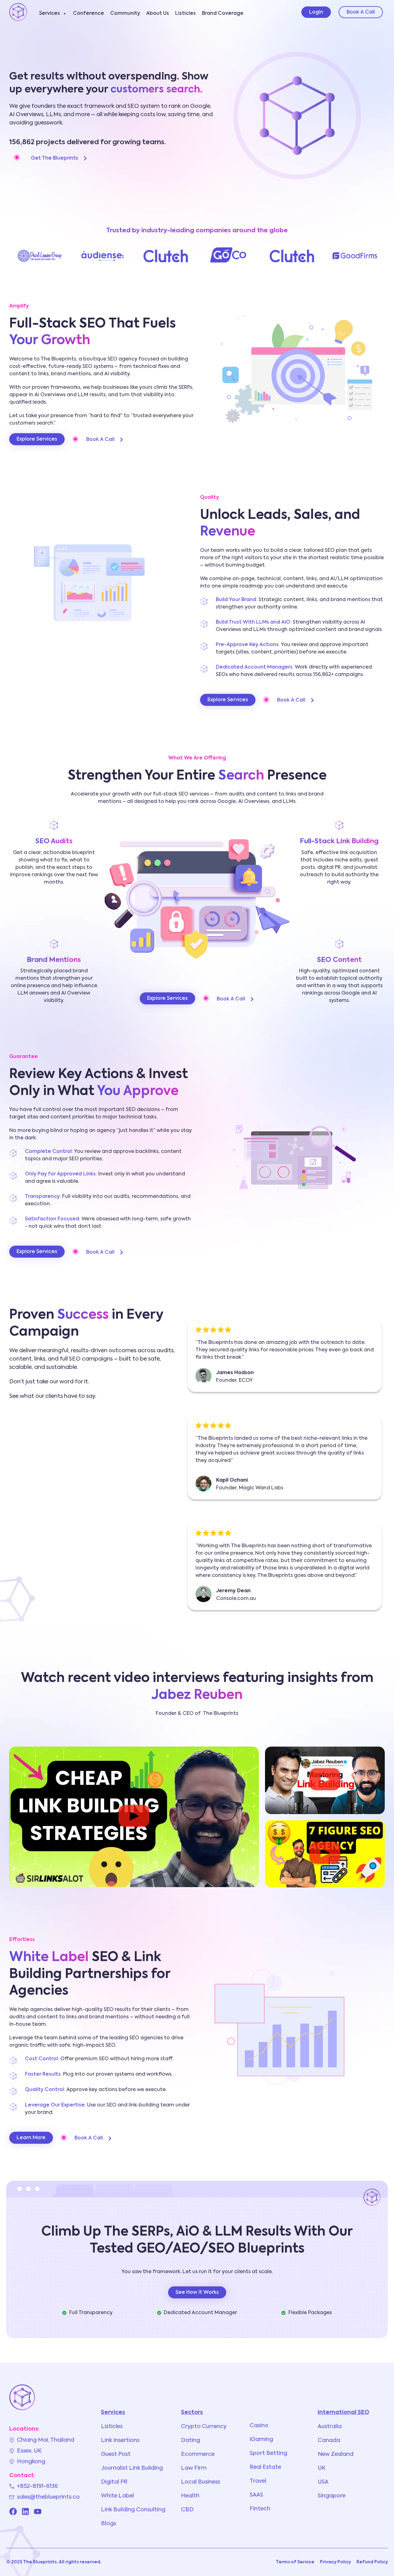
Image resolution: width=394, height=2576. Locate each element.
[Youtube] (38, 2511)
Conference (88, 14)
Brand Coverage (223, 14)
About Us (158, 14)
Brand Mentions (54, 960)
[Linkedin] (25, 2511)
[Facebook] (13, 2511)
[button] (134, 1817)
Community (125, 14)
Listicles (185, 14)
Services (50, 14)
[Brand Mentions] (54, 944)
